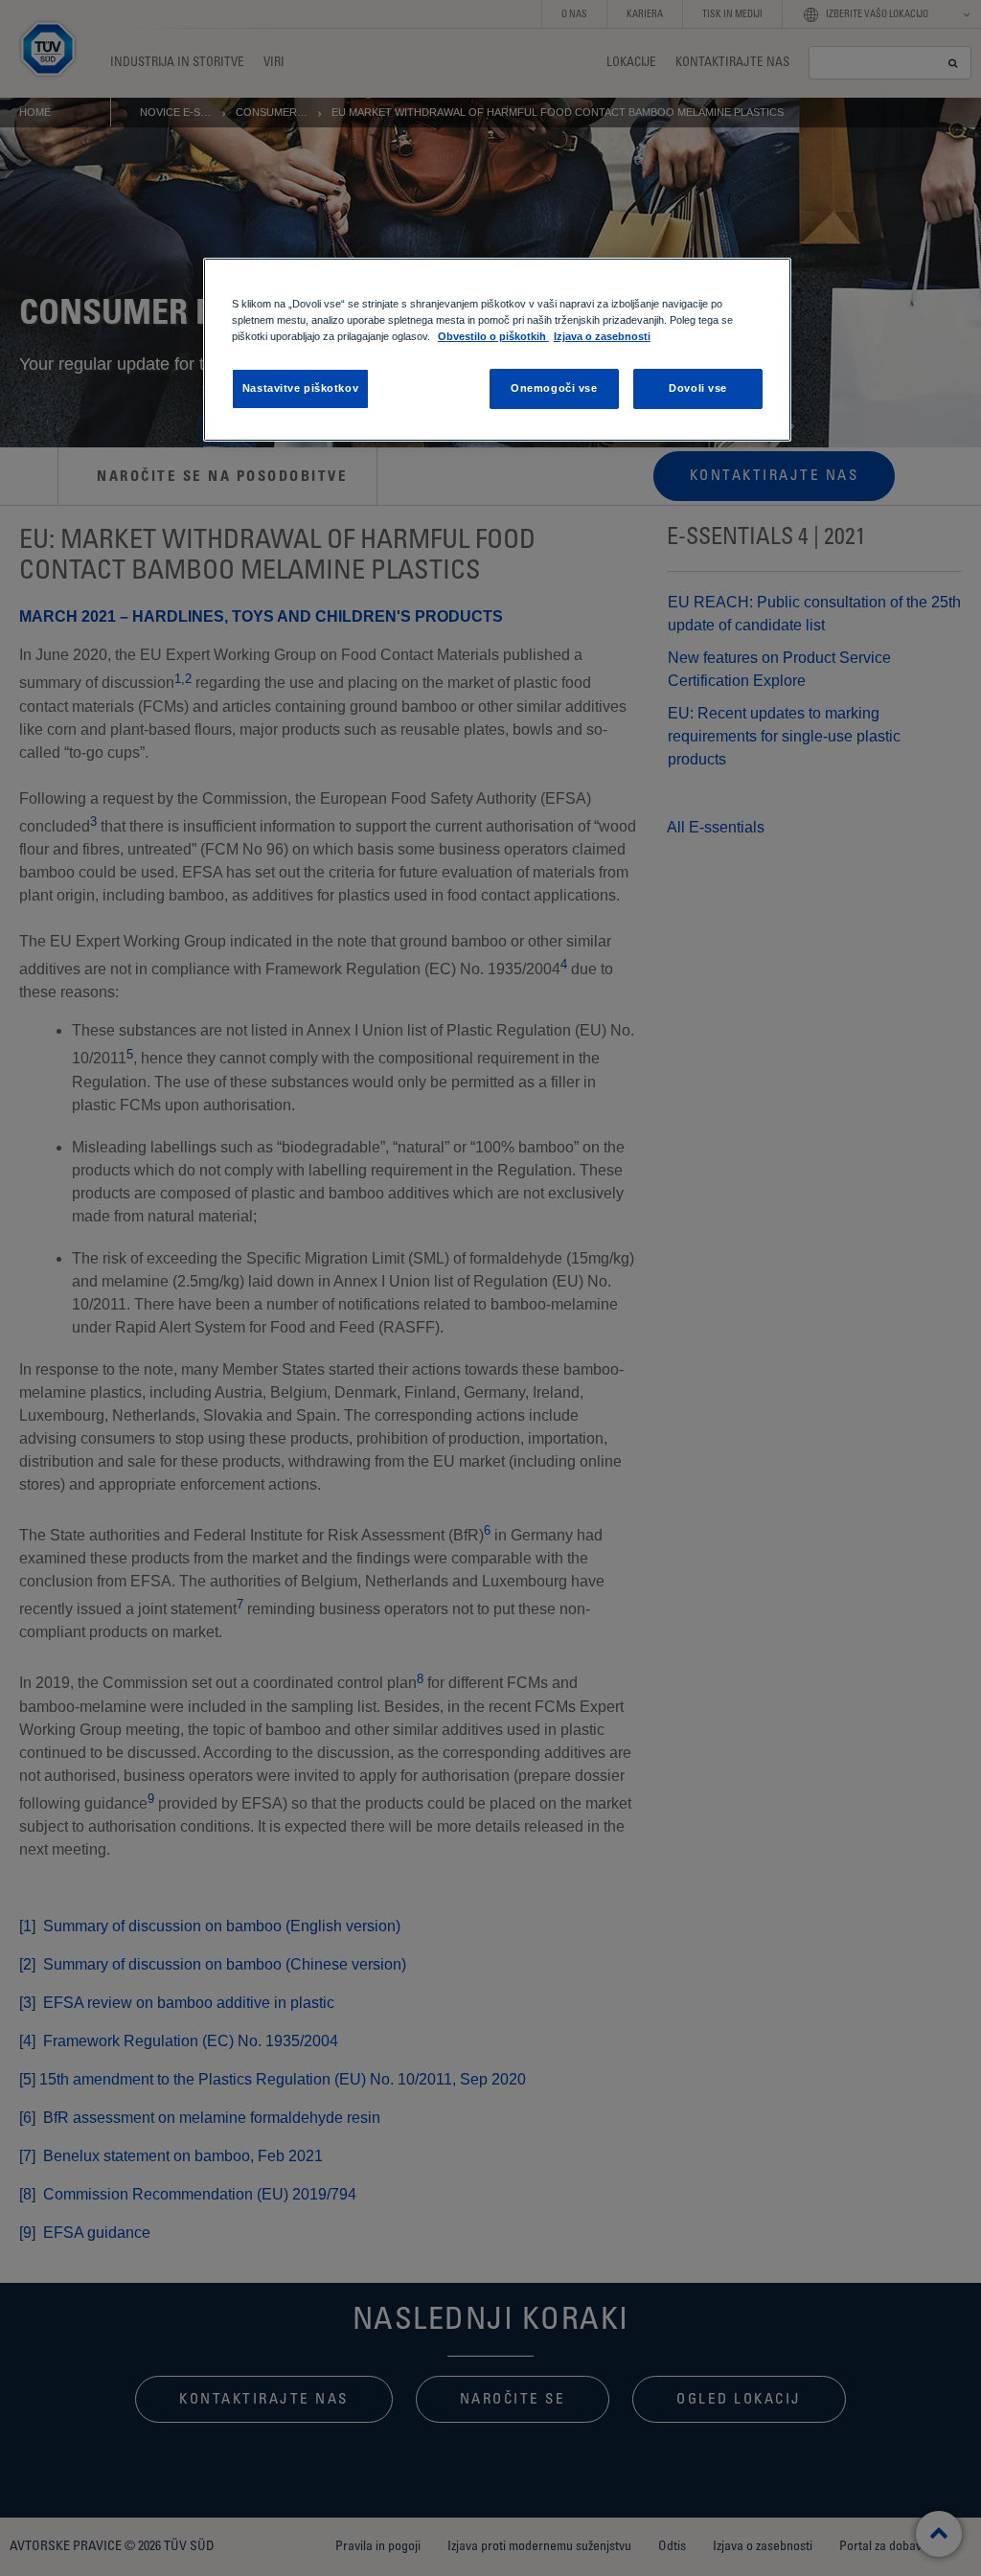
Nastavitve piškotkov (300, 388)
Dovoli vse (698, 388)
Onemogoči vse (554, 388)
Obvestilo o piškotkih (493, 336)
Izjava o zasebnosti (602, 336)
